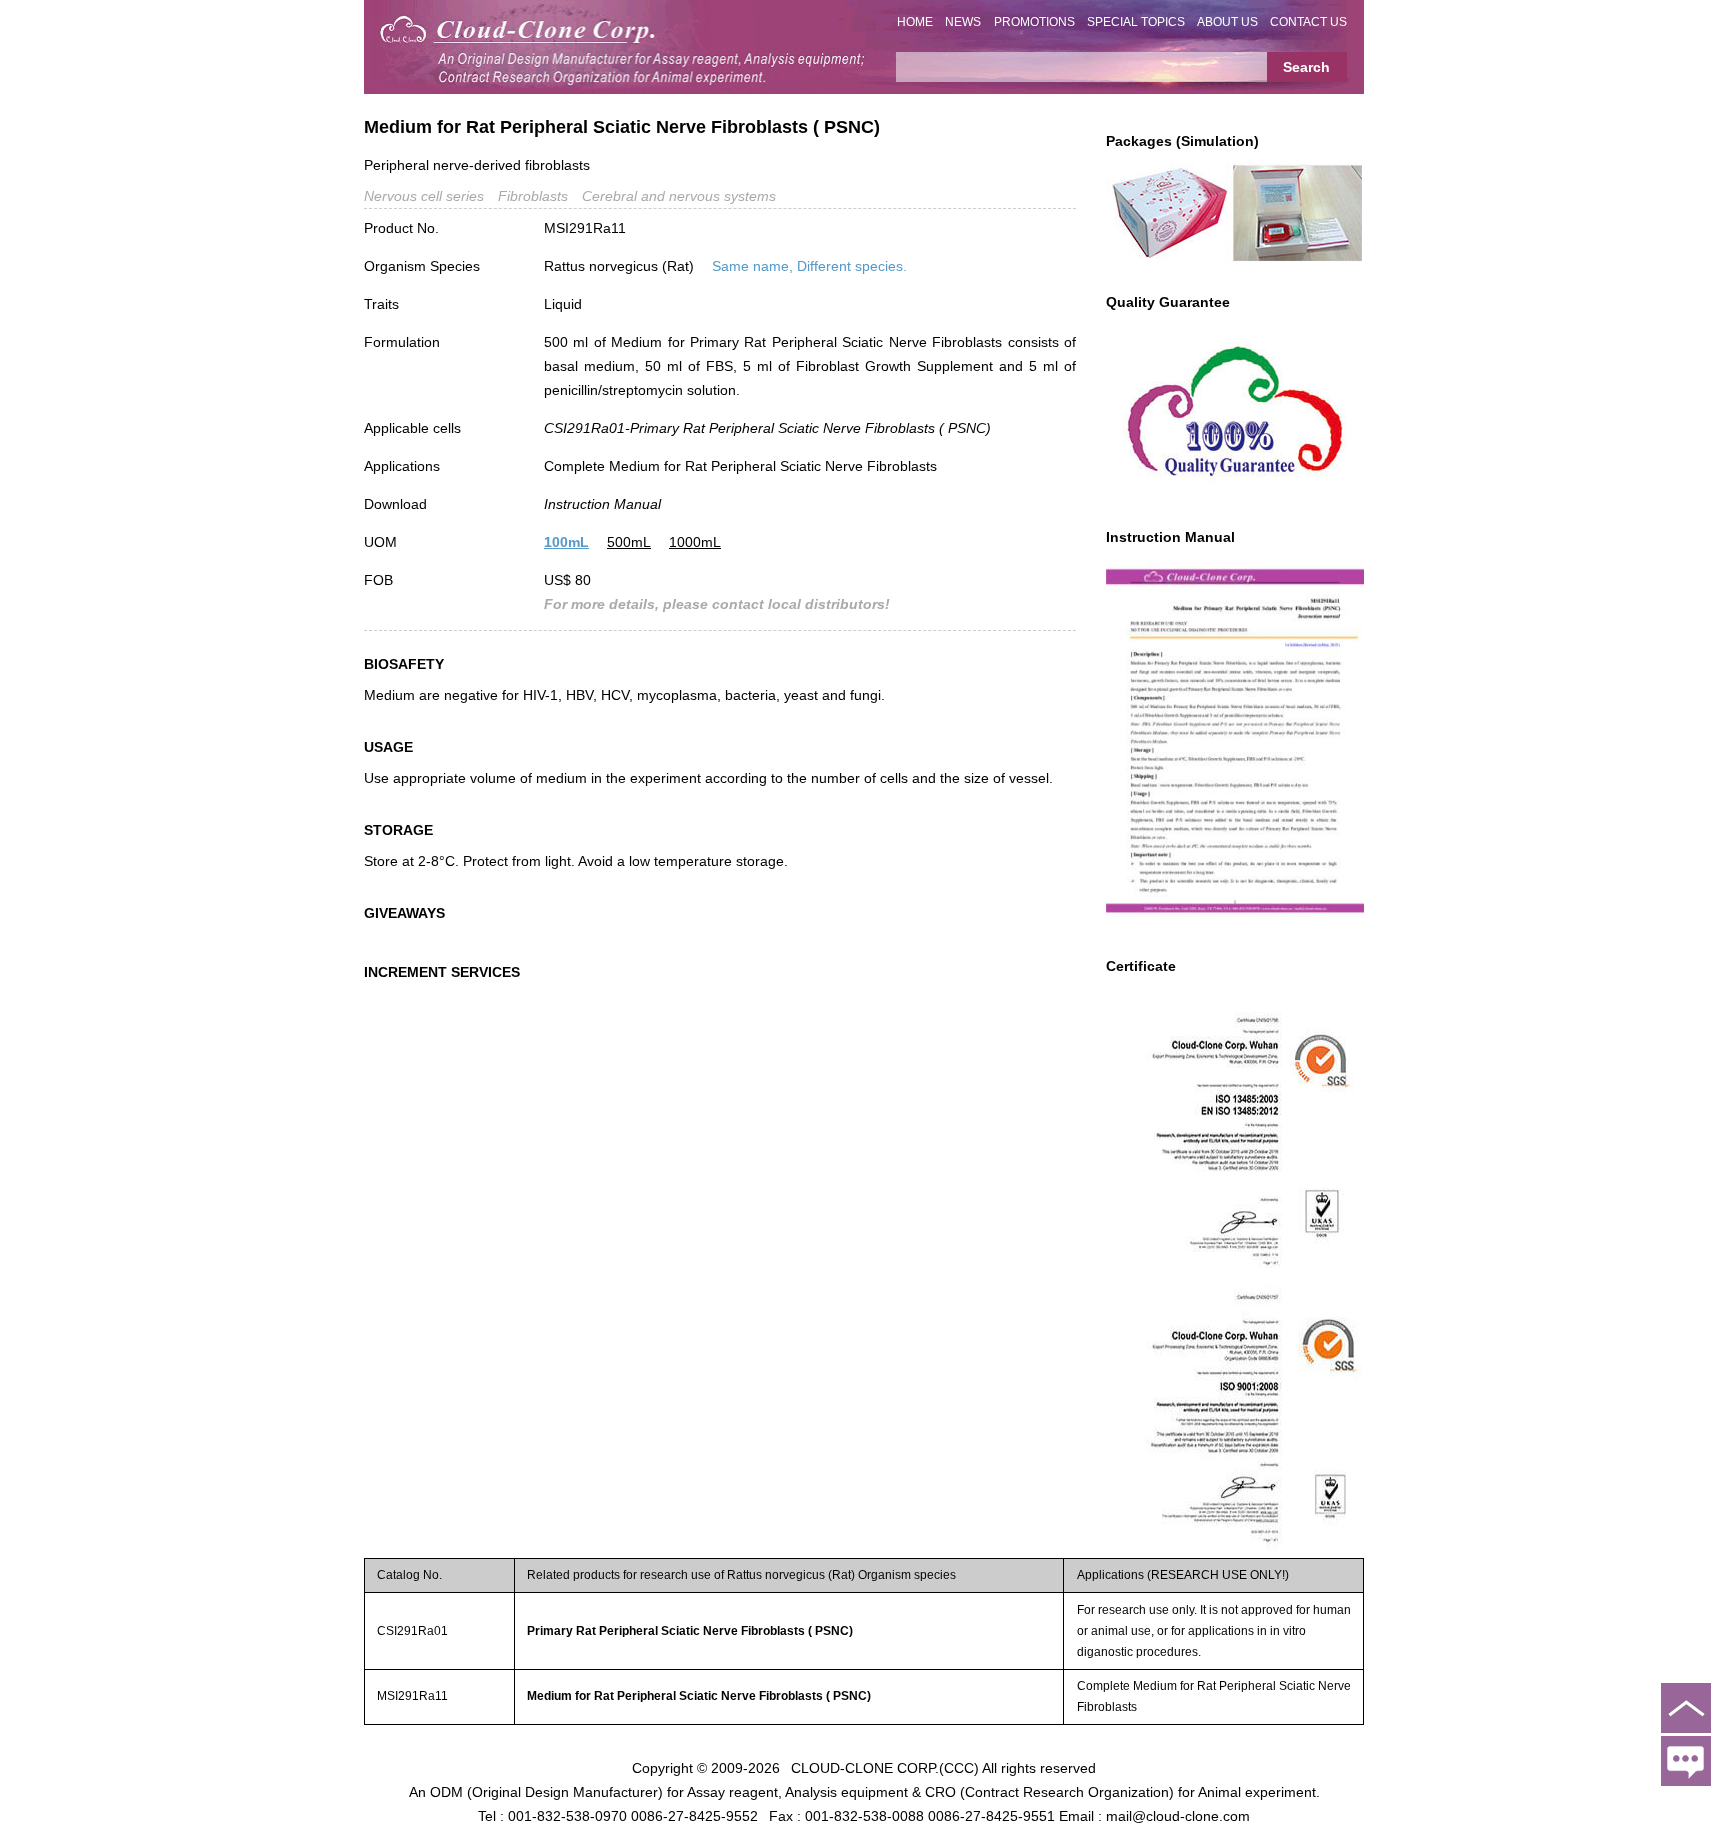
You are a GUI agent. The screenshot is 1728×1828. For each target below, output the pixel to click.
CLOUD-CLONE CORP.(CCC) (885, 1768)
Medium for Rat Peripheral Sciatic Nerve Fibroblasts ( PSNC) (699, 1696)
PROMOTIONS (1034, 22)
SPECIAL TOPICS (1136, 22)
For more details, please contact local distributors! (717, 604)
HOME (915, 22)
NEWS (963, 22)
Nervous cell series (424, 196)
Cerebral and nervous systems (679, 196)
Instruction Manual (602, 504)
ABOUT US (1227, 22)
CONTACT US (1308, 22)
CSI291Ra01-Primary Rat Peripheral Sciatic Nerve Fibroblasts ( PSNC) (767, 428)
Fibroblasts (533, 196)
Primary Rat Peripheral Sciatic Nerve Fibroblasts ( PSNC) (690, 1631)
